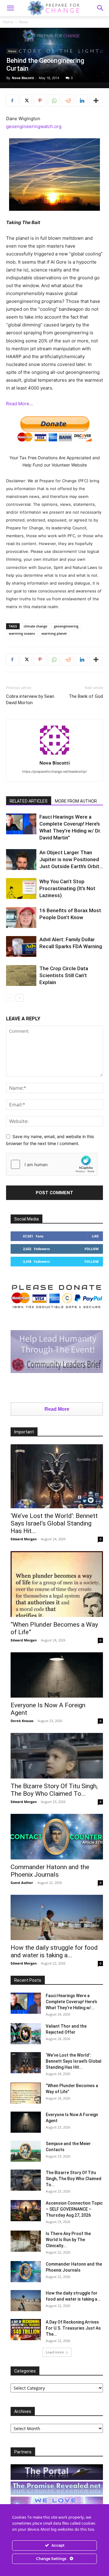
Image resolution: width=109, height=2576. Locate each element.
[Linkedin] (82, 101)
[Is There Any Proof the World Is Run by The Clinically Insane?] (26, 2241)
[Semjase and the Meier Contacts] (26, 2151)
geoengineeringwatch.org (34, 126)
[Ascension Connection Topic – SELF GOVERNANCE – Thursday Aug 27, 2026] (26, 2211)
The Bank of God (86, 696)
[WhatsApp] (54, 101)
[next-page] (20, 998)
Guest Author (22, 1883)
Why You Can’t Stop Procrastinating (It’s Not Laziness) (67, 888)
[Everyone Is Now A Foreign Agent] (57, 1675)
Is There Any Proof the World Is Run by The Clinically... (68, 2240)
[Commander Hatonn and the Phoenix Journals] (57, 1837)
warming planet (54, 633)
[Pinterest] (40, 101)
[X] (26, 101)
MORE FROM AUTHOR (76, 801)
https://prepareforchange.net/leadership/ (54, 772)
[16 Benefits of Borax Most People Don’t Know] (21, 917)
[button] (101, 8)
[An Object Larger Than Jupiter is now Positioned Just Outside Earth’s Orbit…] (21, 860)
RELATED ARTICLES (29, 801)
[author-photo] (54, 754)
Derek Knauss (22, 1721)
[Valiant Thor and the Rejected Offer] (26, 2034)
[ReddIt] (68, 101)
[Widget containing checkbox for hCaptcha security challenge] (52, 1164)
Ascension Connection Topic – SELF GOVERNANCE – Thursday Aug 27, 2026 (74, 2209)
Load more (55, 2352)
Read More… (20, 404)
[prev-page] (10, 998)
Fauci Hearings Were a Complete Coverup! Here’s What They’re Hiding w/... (71, 2002)
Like (95, 1236)
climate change (35, 626)
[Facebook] (12, 101)
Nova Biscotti (23, 78)
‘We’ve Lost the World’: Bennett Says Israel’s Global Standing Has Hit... (54, 1523)
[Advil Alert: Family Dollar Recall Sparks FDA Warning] (21, 946)
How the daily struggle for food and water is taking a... (54, 1951)
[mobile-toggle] (10, 8)
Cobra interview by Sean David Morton (30, 699)
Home (8, 22)
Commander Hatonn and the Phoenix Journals (50, 1871)
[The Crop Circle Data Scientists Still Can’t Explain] (21, 975)
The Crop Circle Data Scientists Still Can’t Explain (64, 975)
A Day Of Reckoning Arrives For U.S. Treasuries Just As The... (73, 2328)
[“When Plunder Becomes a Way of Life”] (57, 1584)
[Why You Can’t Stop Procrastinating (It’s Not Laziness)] (21, 889)
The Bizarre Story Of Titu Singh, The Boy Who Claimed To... (54, 1790)
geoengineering (66, 626)
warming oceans (22, 633)
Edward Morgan (24, 1539)
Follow (92, 1249)
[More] (96, 101)
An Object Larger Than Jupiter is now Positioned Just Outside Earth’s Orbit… (71, 859)
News (24, 22)
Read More (57, 1409)
